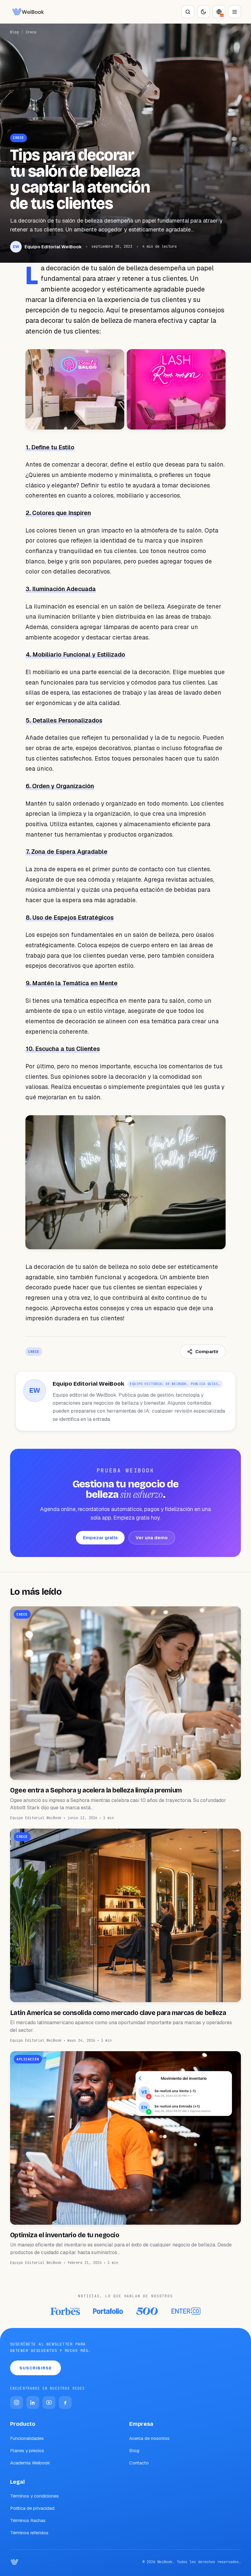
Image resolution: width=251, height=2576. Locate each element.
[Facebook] (65, 2402)
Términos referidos (29, 2533)
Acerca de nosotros (149, 2438)
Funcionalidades (27, 2438)
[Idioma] (219, 12)
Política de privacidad (32, 2508)
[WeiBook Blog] (28, 12)
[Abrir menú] (234, 12)
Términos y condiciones (34, 2496)
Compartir (207, 1351)
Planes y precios (27, 2450)
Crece (31, 32)
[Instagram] (17, 2402)
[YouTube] (49, 2402)
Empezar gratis (100, 1538)
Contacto (139, 2463)
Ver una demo (152, 1538)
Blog (14, 32)
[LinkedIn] (33, 2402)
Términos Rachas (28, 2520)
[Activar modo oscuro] (204, 12)
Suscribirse (36, 2368)
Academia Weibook (30, 2463)
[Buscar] (188, 12)
